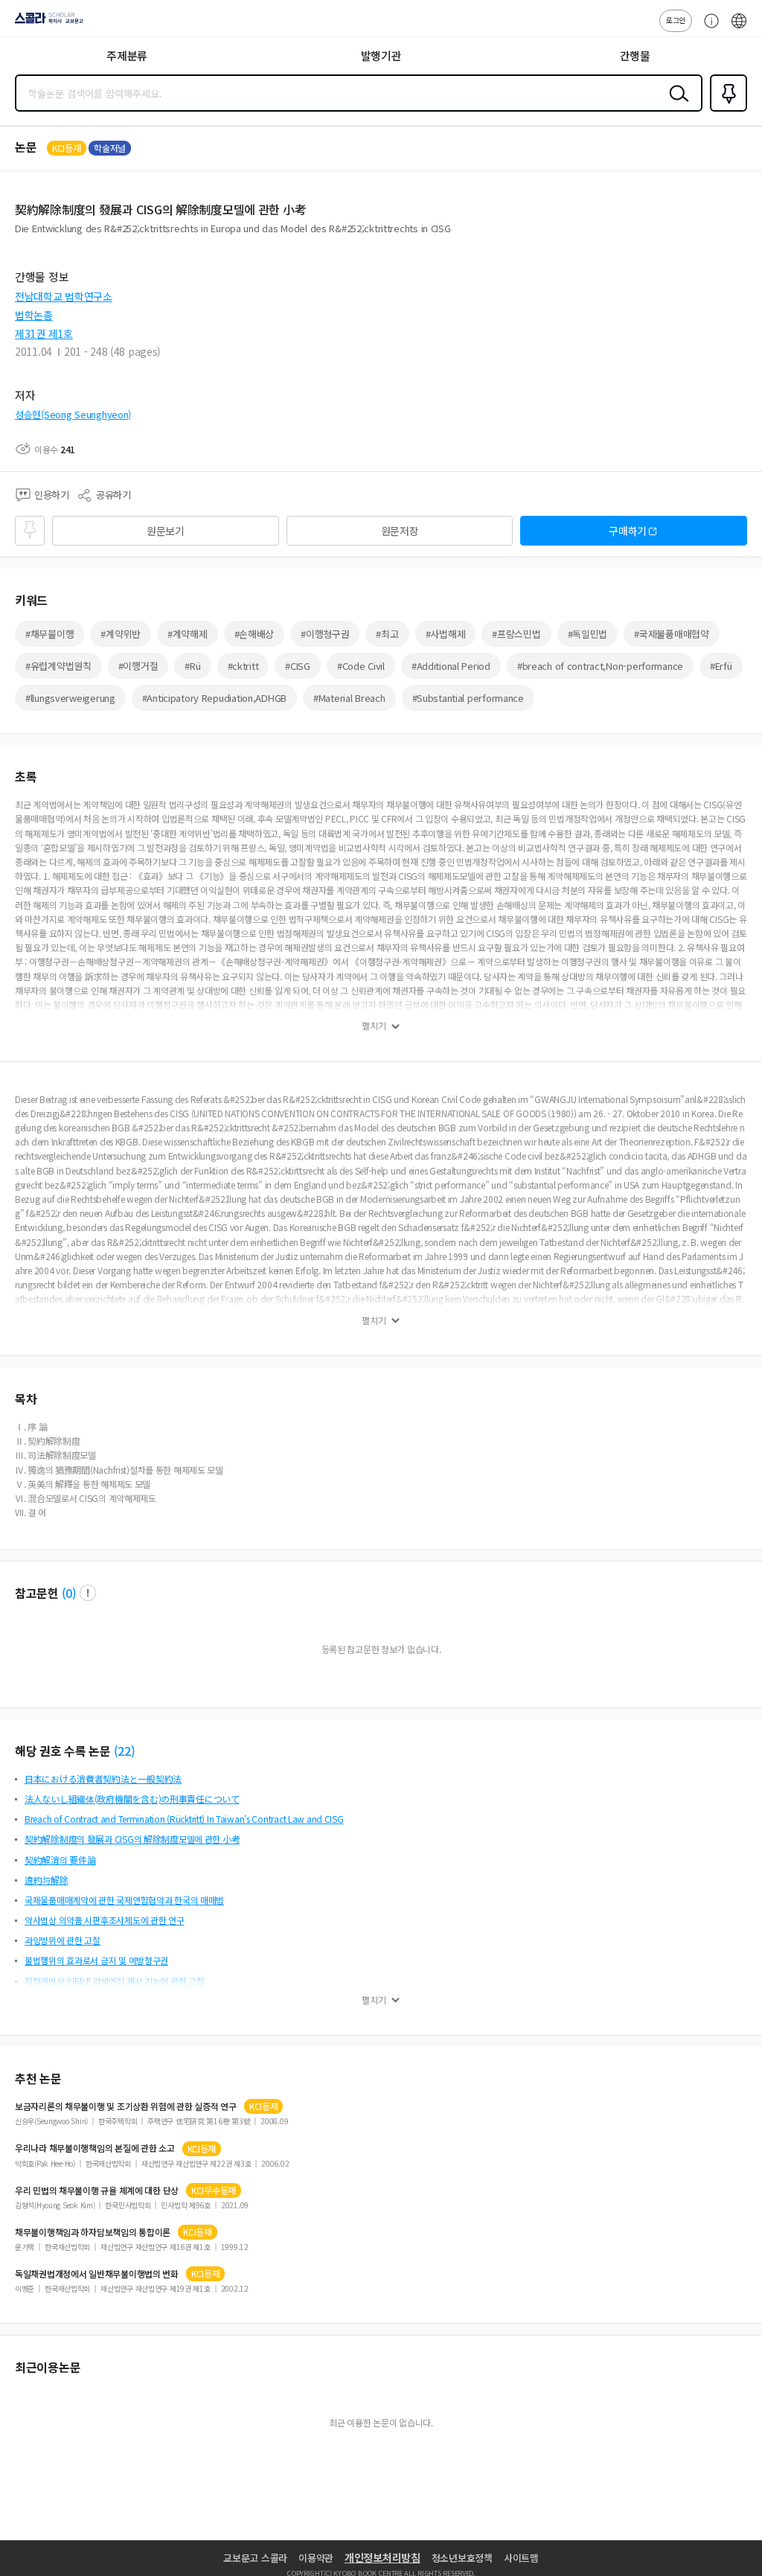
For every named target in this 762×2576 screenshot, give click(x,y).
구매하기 (628, 531)
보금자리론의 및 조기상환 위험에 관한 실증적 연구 (126, 2106)
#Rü (192, 666)
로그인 (676, 20)
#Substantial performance (468, 698)
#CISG (298, 666)
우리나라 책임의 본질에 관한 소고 (95, 2148)
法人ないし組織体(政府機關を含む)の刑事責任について (132, 1799)
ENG (739, 28)
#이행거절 (138, 666)
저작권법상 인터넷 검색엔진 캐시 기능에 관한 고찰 (114, 1981)
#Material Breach (349, 698)
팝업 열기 (88, 1593)
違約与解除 (47, 1880)
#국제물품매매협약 (671, 634)
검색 (676, 105)
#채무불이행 (49, 634)
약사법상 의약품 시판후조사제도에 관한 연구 (105, 1920)
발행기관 (381, 55)
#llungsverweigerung (70, 698)
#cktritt (243, 666)
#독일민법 (588, 634)
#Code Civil (361, 666)
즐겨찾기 (726, 110)
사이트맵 (521, 2558)
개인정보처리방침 (382, 2557)
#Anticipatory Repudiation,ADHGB (214, 698)
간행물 (635, 55)
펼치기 (374, 1026)
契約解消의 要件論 (60, 1860)
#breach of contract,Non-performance (600, 666)
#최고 (387, 634)
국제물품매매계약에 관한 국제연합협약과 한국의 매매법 (124, 1900)
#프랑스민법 (516, 634)
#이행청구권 (325, 634)
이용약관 (316, 2558)
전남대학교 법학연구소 (64, 296)
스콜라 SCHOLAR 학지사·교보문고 (46, 23)
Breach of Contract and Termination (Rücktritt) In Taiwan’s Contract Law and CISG (184, 1819)
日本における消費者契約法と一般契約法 (103, 1778)
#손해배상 (254, 634)
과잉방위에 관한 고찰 (63, 1940)
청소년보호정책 (462, 2558)
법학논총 (34, 315)
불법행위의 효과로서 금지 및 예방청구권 (96, 1960)
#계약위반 (121, 634)
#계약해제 (188, 634)
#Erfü (721, 666)
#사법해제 (446, 634)
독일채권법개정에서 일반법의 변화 (97, 2274)
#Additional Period (451, 666)
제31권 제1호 (44, 333)
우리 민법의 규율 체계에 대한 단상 (97, 2190)
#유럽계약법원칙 (58, 666)
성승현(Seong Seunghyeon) (73, 414)
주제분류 (127, 55)
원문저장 (400, 531)
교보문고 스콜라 (255, 2558)
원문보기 (166, 531)
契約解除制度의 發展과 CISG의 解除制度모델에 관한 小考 (132, 1839)
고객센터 (708, 28)
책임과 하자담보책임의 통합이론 (93, 2232)
